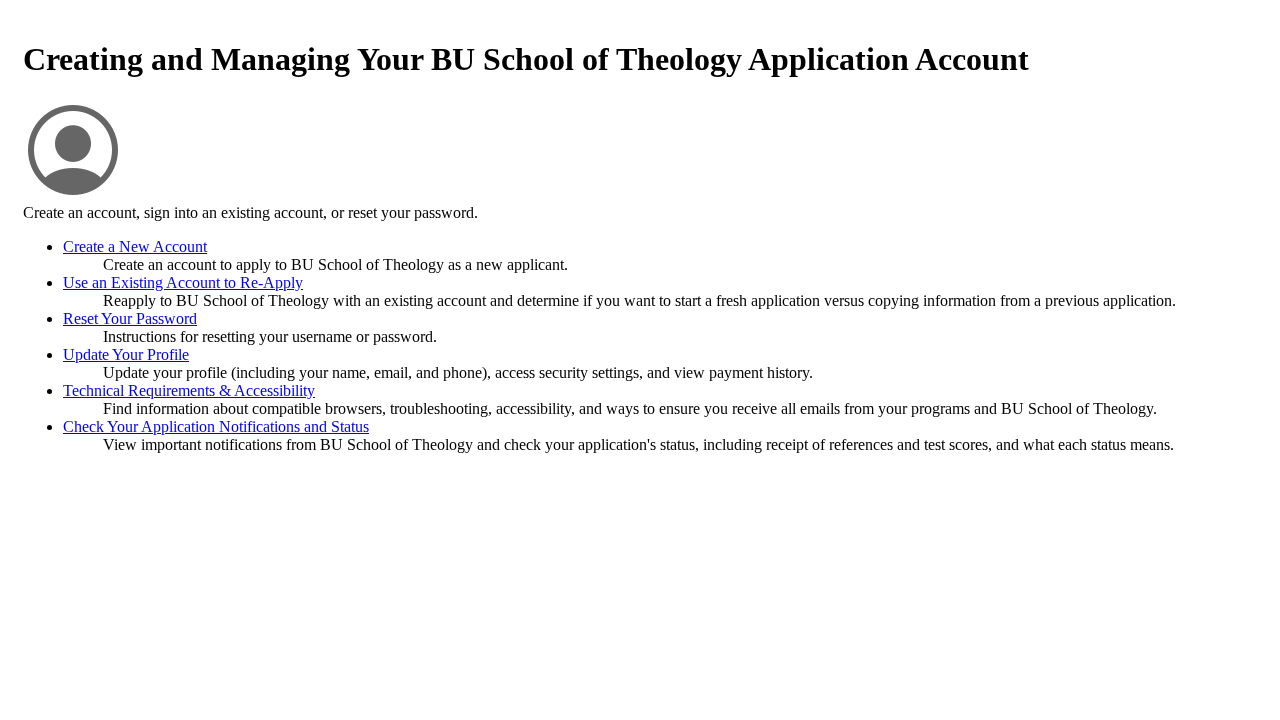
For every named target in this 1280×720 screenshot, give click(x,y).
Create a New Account (135, 246)
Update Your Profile (126, 354)
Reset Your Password (130, 318)
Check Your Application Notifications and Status (216, 426)
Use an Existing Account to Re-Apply (183, 282)
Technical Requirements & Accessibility (189, 390)
